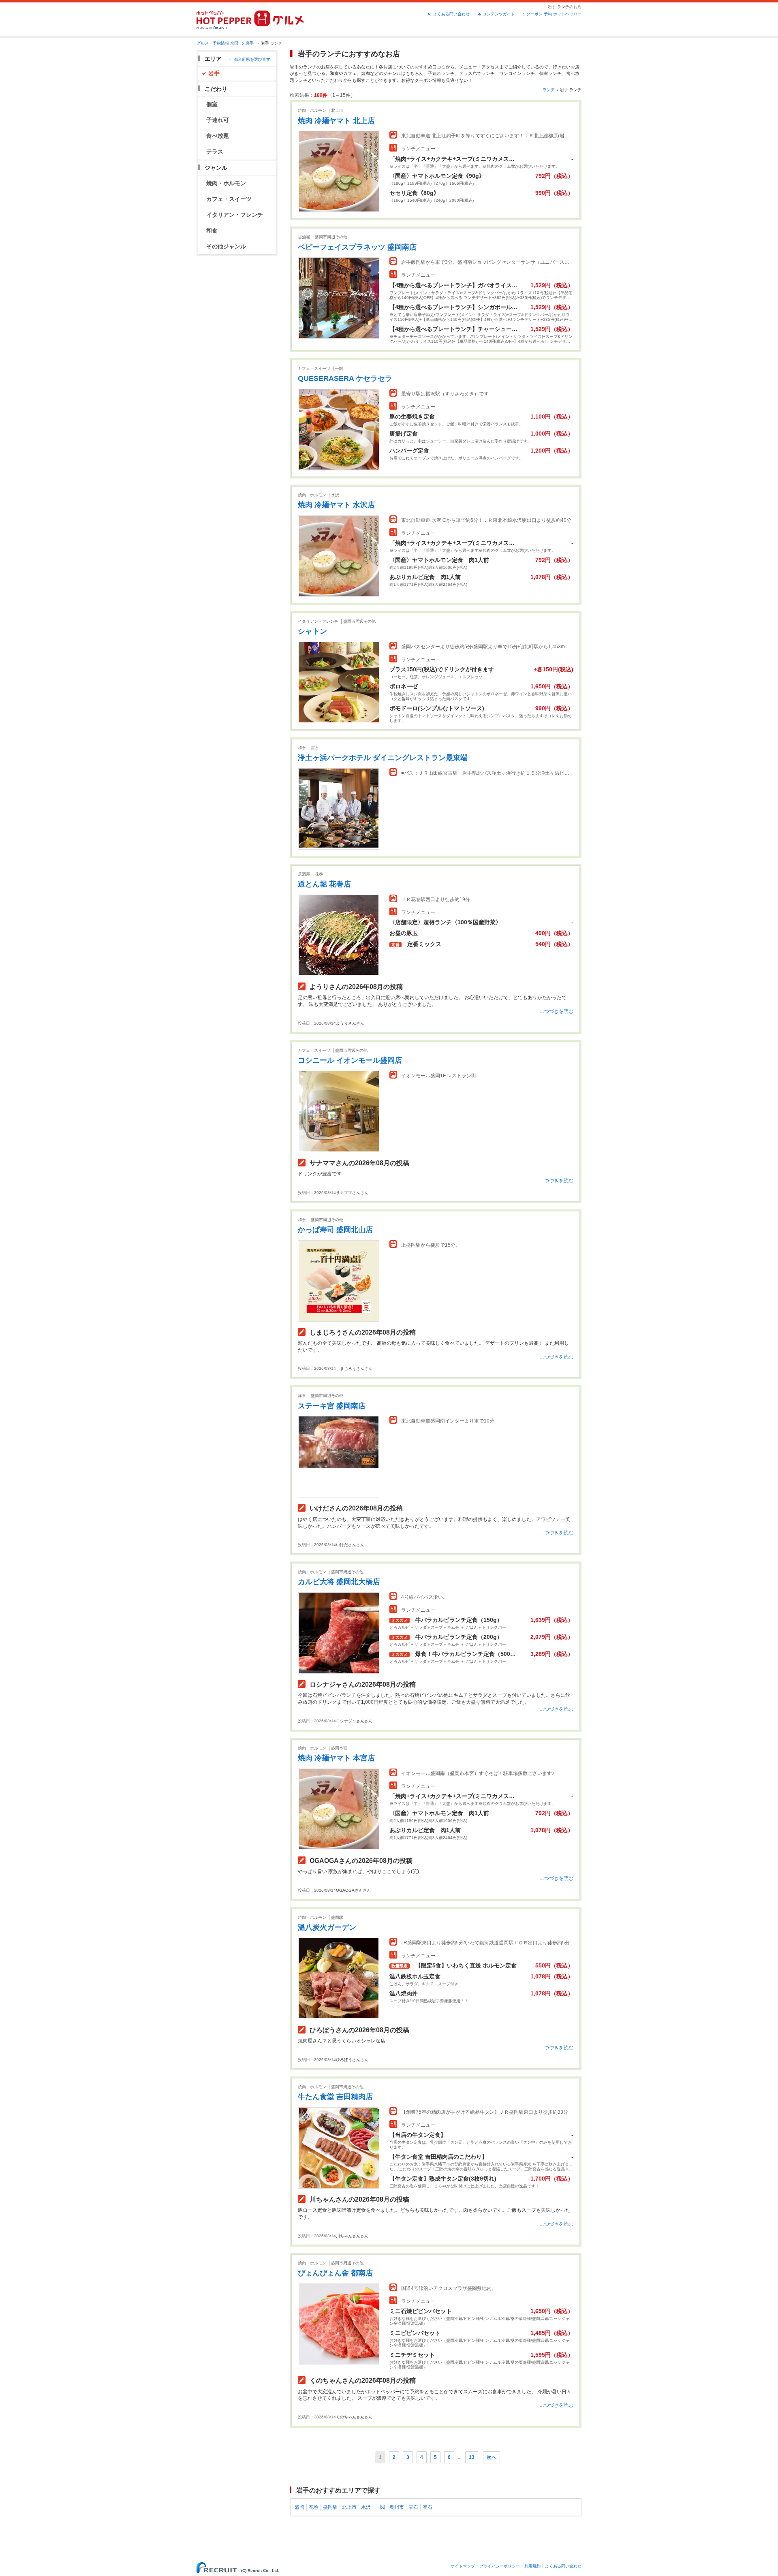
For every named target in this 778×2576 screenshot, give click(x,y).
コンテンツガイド (499, 14)
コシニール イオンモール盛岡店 (350, 1060)
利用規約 (532, 2566)
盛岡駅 (330, 2507)
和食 (212, 231)
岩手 (250, 43)
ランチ (549, 90)
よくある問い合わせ (451, 14)
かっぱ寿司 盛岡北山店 (335, 1230)
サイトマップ (463, 2566)
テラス (215, 152)
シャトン (312, 631)
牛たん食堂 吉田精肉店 (335, 2097)
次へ (492, 2457)
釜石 (427, 2507)
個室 (212, 104)
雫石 (413, 2507)
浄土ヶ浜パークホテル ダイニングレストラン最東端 (383, 758)
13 (472, 2457)
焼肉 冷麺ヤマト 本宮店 (336, 1758)
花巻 (314, 2507)
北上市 (349, 2507)
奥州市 (397, 2507)
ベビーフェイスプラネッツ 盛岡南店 (357, 247)
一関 (380, 2507)
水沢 (366, 2507)
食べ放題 (218, 136)
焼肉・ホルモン (226, 183)
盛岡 (299, 2507)
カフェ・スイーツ (229, 199)
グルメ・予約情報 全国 (217, 43)
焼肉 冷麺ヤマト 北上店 (336, 121)
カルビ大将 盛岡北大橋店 (339, 1582)
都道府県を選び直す (252, 59)
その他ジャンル (226, 246)
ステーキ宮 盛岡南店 (332, 1406)
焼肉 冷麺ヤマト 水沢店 (336, 505)
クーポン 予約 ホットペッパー (554, 14)
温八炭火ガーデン (327, 1927)
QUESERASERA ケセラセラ (345, 378)
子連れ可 (218, 120)
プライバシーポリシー (500, 2566)
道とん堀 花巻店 (324, 884)
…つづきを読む (556, 1011)
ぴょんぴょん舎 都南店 (335, 2273)
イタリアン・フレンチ (235, 215)
